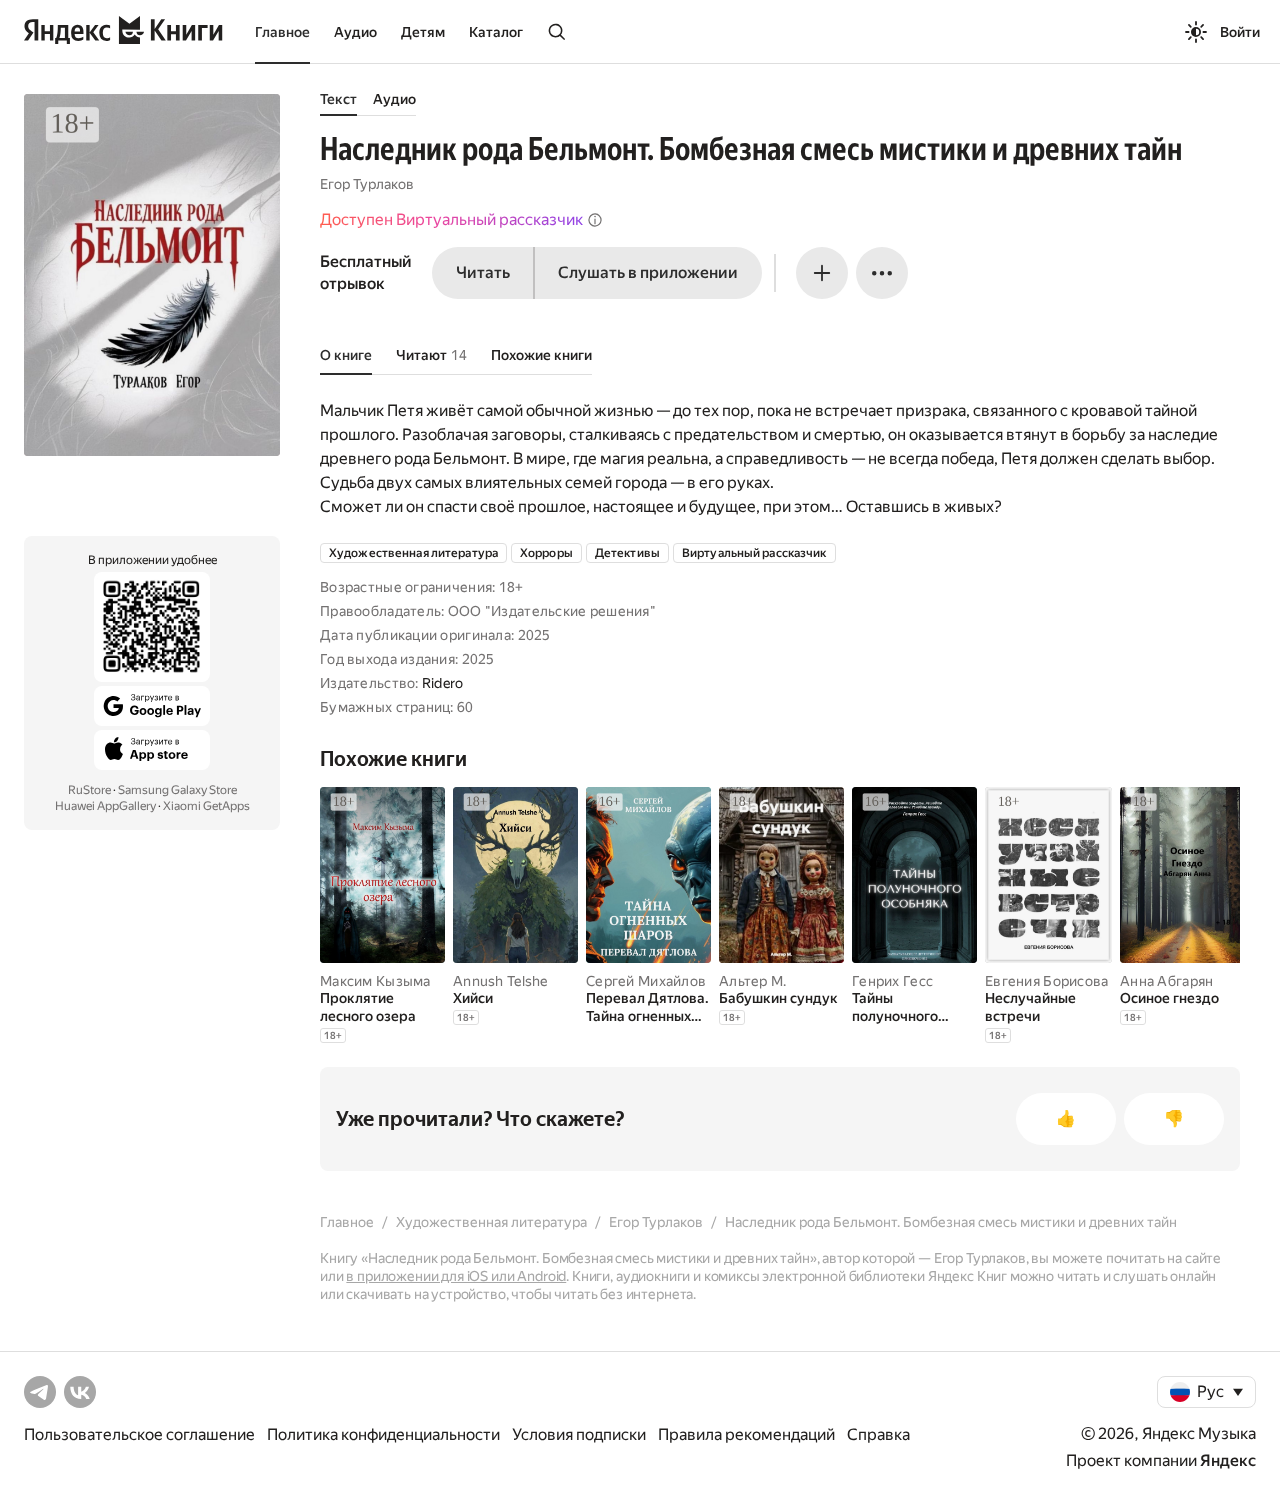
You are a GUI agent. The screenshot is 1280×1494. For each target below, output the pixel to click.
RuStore (89, 790)
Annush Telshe (500, 981)
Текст (338, 99)
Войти (1240, 32)
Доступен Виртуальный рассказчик (451, 219)
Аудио (355, 32)
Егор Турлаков (367, 184)
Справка (878, 1434)
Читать (483, 272)
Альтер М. (753, 981)
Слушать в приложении (648, 272)
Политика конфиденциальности (383, 1434)
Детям (423, 32)
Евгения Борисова (1046, 981)
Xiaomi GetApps (206, 806)
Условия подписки (579, 1434)
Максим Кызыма (375, 981)
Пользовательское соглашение (139, 1434)
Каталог (496, 32)
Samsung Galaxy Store (177, 790)
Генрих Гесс (892, 981)
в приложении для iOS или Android (456, 1276)
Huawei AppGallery (105, 806)
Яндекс (1228, 1460)
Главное (282, 32)
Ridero (443, 683)
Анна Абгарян (1166, 981)
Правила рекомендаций (746, 1434)
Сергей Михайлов (646, 981)
